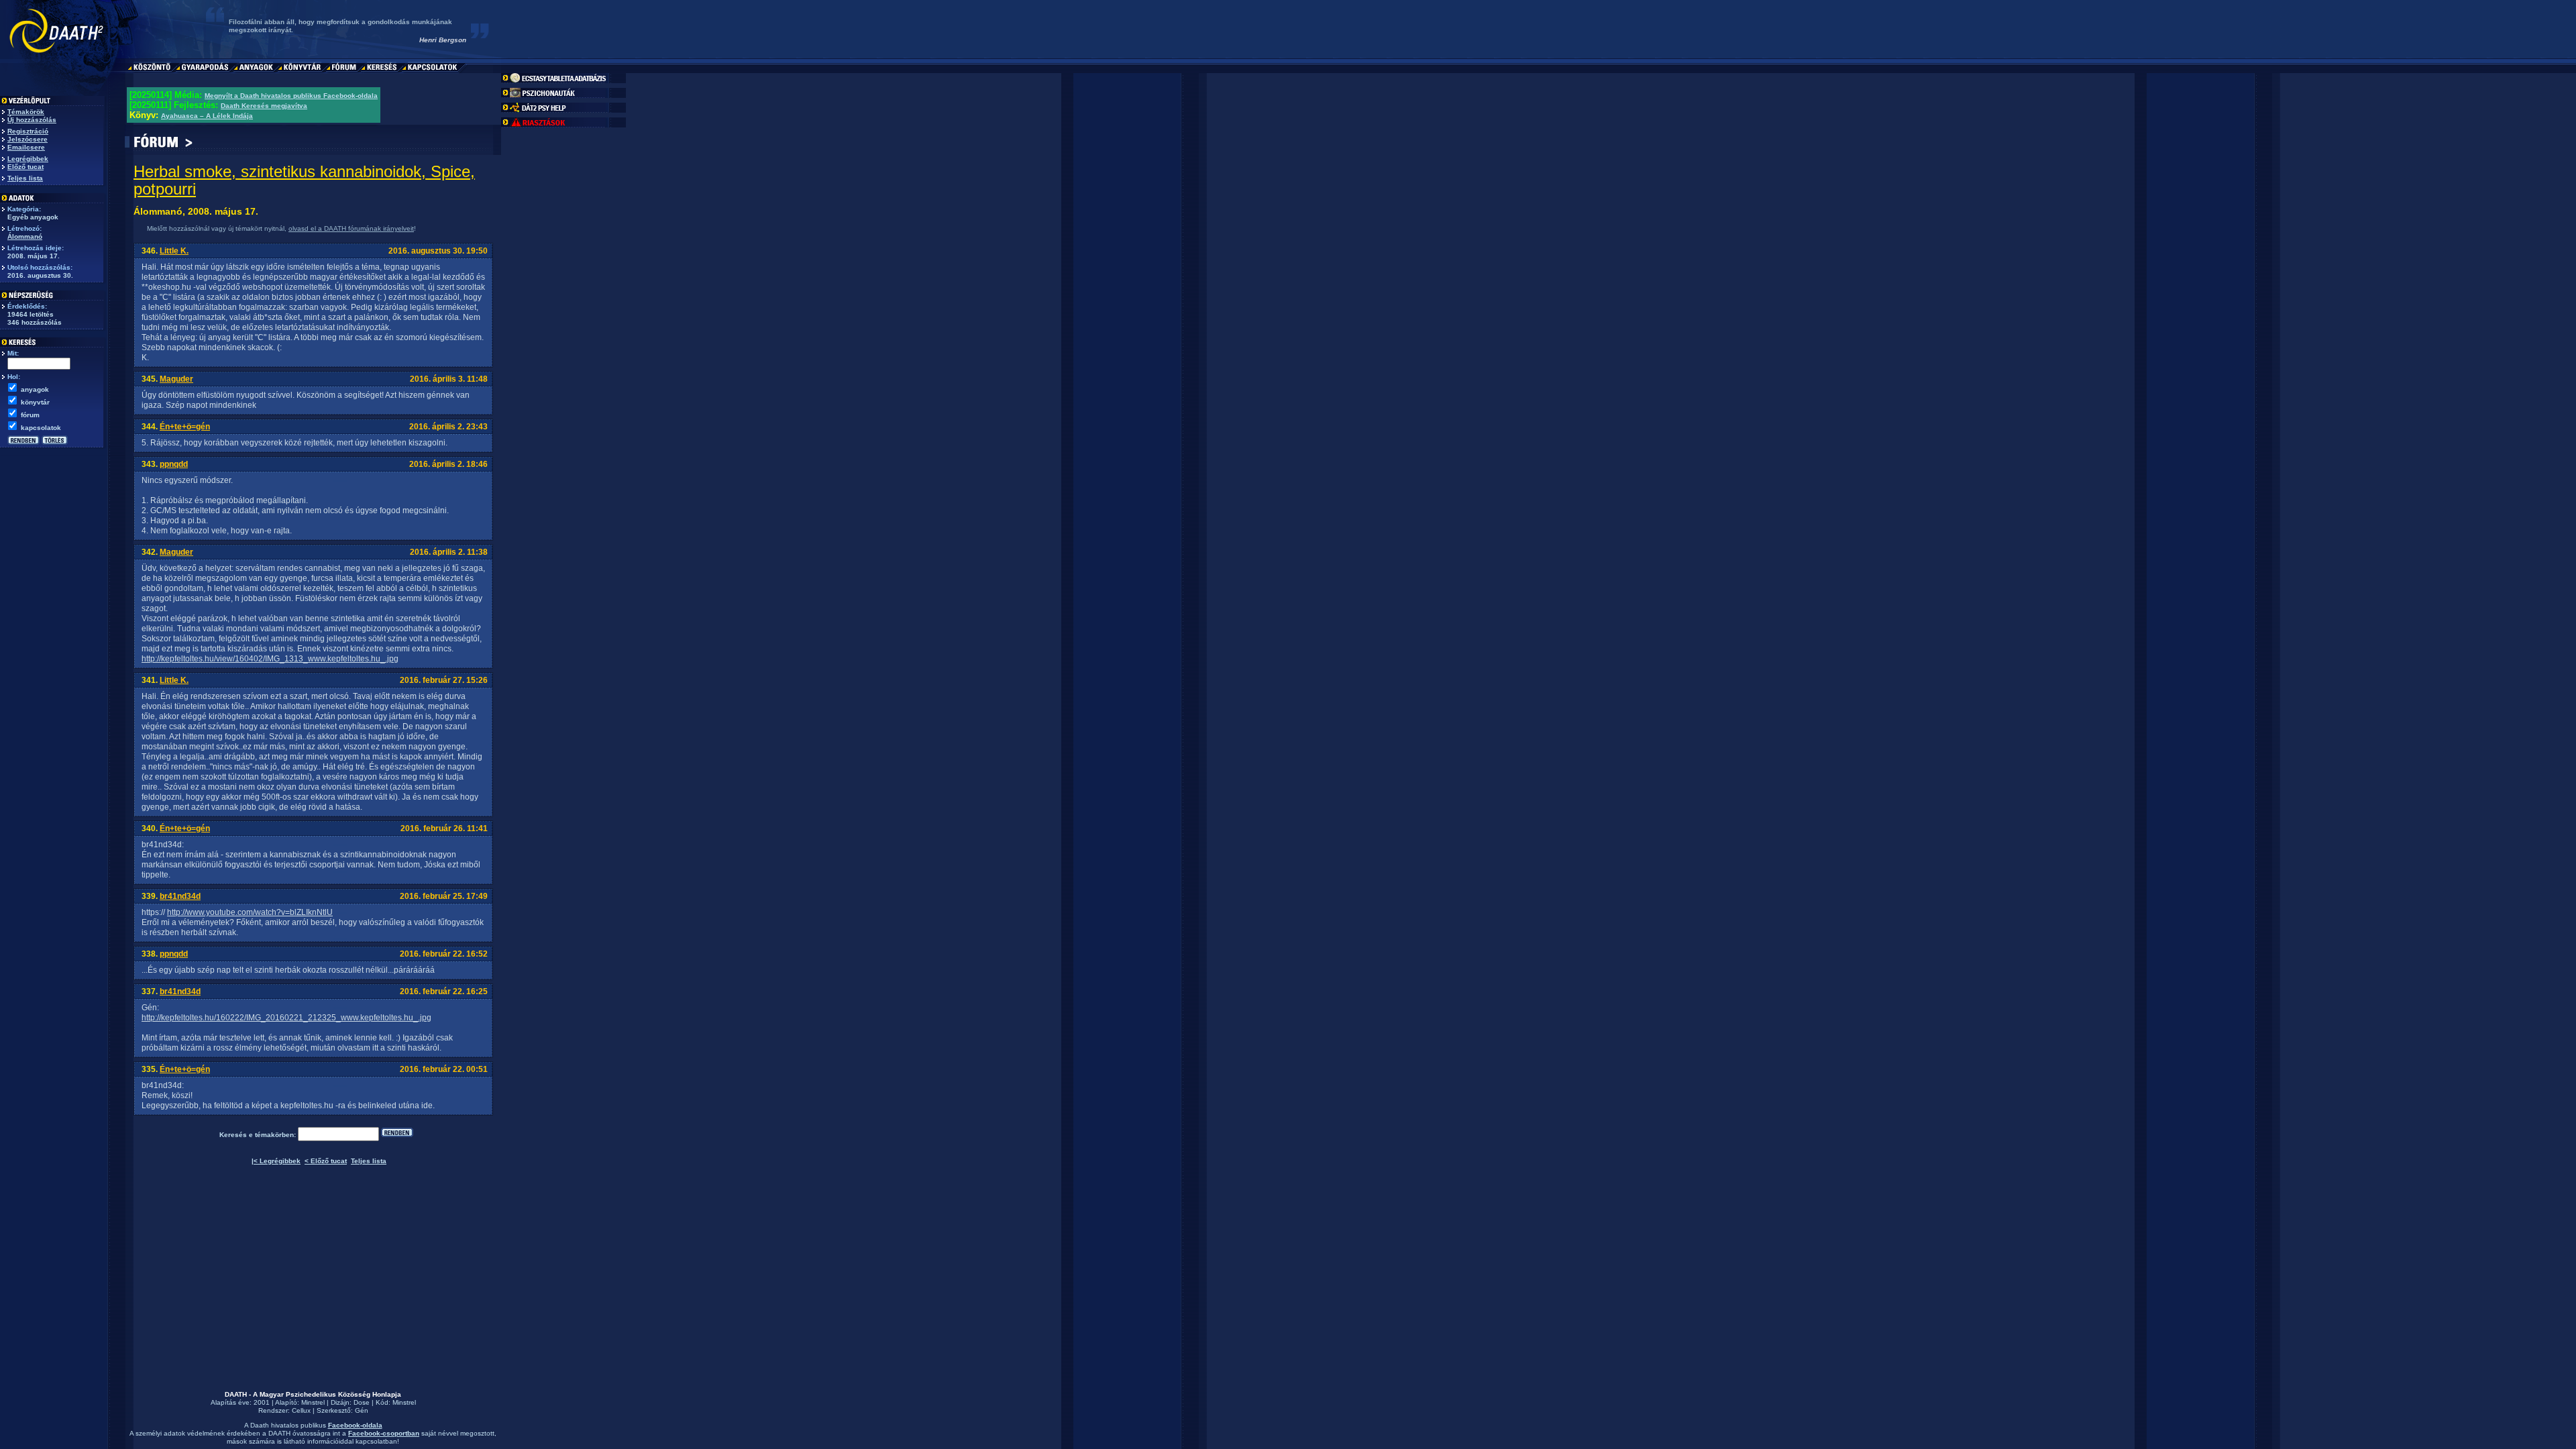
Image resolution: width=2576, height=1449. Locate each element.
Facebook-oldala (355, 1425)
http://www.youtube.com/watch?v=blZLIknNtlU (250, 912)
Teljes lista (25, 178)
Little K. (174, 251)
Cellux (301, 1410)
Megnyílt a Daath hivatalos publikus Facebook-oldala (291, 96)
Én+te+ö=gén (185, 427)
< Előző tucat (326, 1161)
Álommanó (25, 236)
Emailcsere (26, 147)
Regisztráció (28, 131)
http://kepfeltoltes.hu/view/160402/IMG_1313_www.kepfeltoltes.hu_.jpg (270, 659)
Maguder (176, 379)
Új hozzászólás (32, 120)
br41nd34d (180, 896)
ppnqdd (174, 464)
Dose (362, 1402)
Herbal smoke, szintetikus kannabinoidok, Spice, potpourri (304, 180)
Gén (362, 1410)
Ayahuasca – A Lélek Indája (207, 116)
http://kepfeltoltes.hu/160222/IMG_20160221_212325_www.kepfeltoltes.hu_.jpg (286, 1018)
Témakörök (26, 112)
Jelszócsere (28, 139)
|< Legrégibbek (276, 1161)
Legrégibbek (28, 159)
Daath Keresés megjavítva (264, 106)
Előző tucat (25, 167)
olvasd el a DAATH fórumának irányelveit (351, 228)
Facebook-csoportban (384, 1433)
